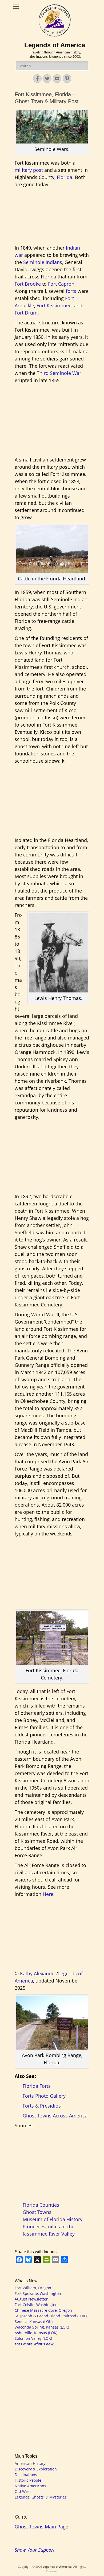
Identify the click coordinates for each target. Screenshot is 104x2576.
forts (71, 291)
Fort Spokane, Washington (38, 2293)
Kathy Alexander (38, 1973)
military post (29, 170)
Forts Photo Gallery (44, 2096)
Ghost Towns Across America (55, 2116)
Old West (23, 2491)
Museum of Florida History (53, 2219)
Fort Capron (61, 284)
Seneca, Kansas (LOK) (34, 2321)
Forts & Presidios (42, 2106)
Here (48, 1894)
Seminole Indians (43, 262)
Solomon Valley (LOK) (33, 2338)
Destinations (26, 2475)
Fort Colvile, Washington (36, 2305)
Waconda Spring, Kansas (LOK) (42, 2327)
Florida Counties (41, 2205)
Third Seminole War (59, 373)
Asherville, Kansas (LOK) (36, 2333)
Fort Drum (26, 313)
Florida (65, 177)
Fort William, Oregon (33, 2288)
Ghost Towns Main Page (41, 2527)
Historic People (28, 2480)
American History (30, 2463)
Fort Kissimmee (54, 305)
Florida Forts (37, 2086)
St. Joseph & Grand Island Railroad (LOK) (51, 2316)
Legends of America (55, 45)
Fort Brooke (28, 284)
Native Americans (30, 2486)
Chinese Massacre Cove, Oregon (43, 2310)
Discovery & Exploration (36, 2469)
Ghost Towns (37, 2212)
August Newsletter (31, 2299)
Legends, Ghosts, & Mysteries (41, 2497)
